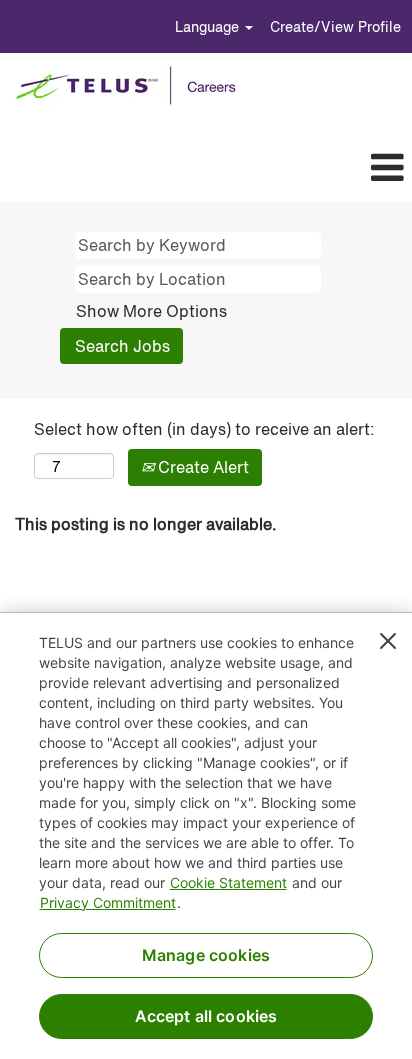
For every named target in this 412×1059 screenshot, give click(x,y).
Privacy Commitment (108, 902)
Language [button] (209, 26)
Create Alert (201, 467)
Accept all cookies (206, 1016)
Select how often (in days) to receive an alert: (204, 429)
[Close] (388, 641)
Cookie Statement (228, 882)
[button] (238, 168)
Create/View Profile (335, 26)
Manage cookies (206, 955)
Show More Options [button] (151, 311)
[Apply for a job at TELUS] (132, 86)
